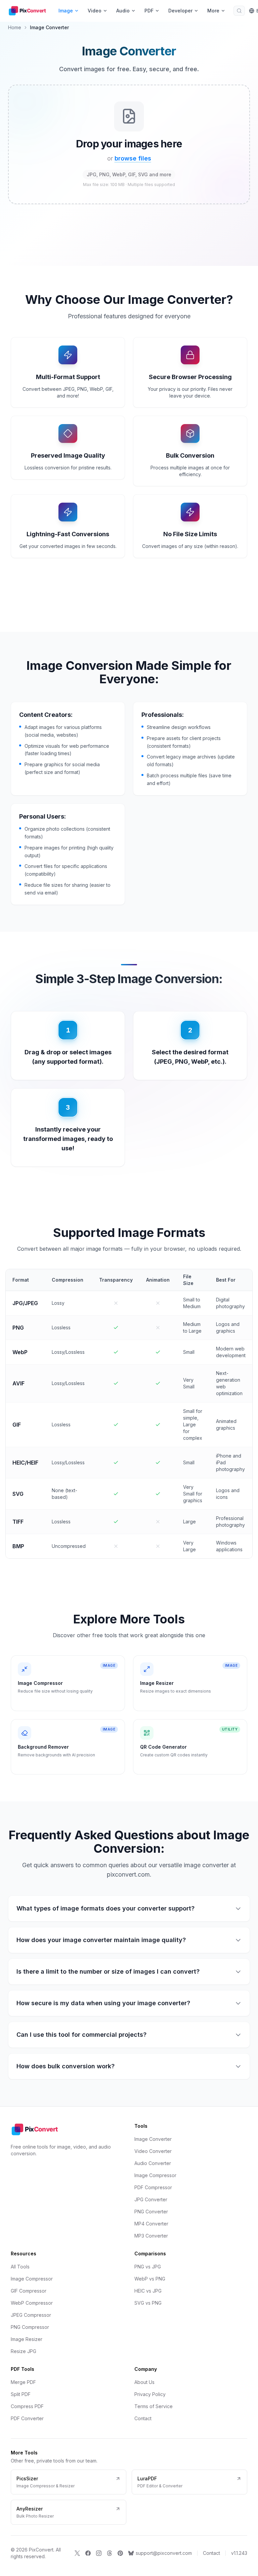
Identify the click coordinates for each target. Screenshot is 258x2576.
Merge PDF (23, 2382)
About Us (144, 2382)
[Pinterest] (120, 2553)
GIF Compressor (29, 2291)
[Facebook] (88, 2553)
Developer (180, 11)
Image (66, 11)
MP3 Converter (151, 2236)
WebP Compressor (32, 2303)
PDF (149, 11)
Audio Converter (153, 2163)
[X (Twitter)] (77, 2553)
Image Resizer (27, 2339)
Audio (123, 11)
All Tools (20, 2267)
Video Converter (153, 2151)
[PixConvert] (29, 11)
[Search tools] (239, 11)
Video (95, 11)
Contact (143, 2418)
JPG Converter (151, 2199)
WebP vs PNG (150, 2279)
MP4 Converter (151, 2224)
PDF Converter (27, 2418)
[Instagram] (99, 2553)
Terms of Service (154, 2406)
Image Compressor (155, 2175)
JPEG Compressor (31, 2315)
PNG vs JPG (148, 2267)
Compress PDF (27, 2406)
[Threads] (110, 2553)
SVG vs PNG (148, 2303)
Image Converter (153, 2139)
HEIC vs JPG (148, 2291)
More (213, 11)
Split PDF (21, 2394)
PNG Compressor (30, 2327)
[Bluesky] (131, 2553)
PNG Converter (151, 2212)
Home (15, 27)
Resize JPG (24, 2351)
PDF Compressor (153, 2187)
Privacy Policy (150, 2394)
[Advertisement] (129, 241)
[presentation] (129, 144)
